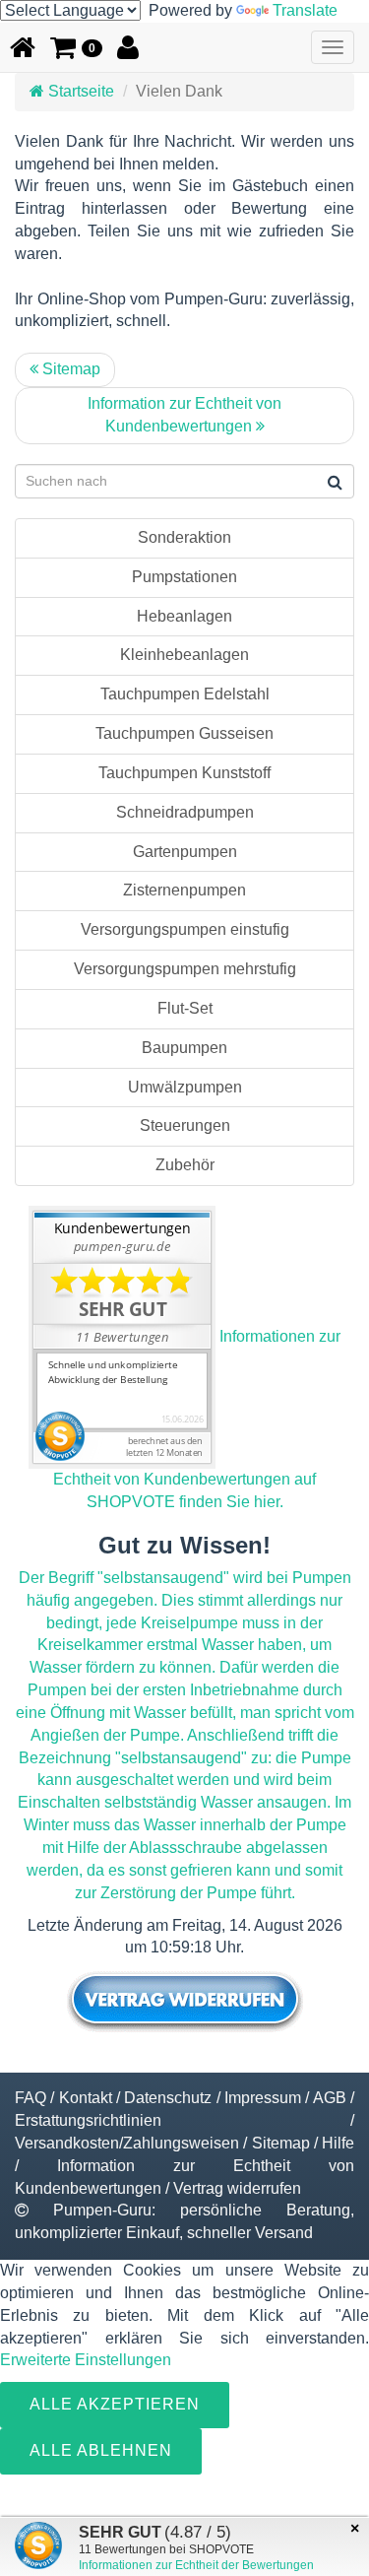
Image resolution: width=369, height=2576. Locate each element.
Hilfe (338, 2143)
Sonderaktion (184, 537)
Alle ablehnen (101, 2450)
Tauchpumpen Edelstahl (185, 694)
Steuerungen (185, 1125)
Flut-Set (185, 1008)
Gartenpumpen (185, 852)
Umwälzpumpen (185, 1087)
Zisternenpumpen (184, 890)
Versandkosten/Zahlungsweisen (127, 2143)
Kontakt (86, 2098)
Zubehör (185, 1165)
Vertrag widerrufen (237, 2188)
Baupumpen (184, 1048)
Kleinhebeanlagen (184, 655)
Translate (305, 10)
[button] (76, 47)
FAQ (31, 2098)
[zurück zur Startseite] (23, 47)
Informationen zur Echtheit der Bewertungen (196, 2565)
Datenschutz (168, 2098)
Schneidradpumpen (185, 812)
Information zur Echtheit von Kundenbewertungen (184, 415)
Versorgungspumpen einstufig (185, 929)
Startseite (79, 91)
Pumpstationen (184, 577)
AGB (330, 2098)
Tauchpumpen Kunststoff (184, 773)
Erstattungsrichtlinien (88, 2120)
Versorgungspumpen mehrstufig (185, 969)
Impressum (263, 2098)
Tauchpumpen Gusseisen (184, 733)
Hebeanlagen (184, 616)
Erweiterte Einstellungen (86, 2360)
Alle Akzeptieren (115, 2404)
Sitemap (69, 369)
